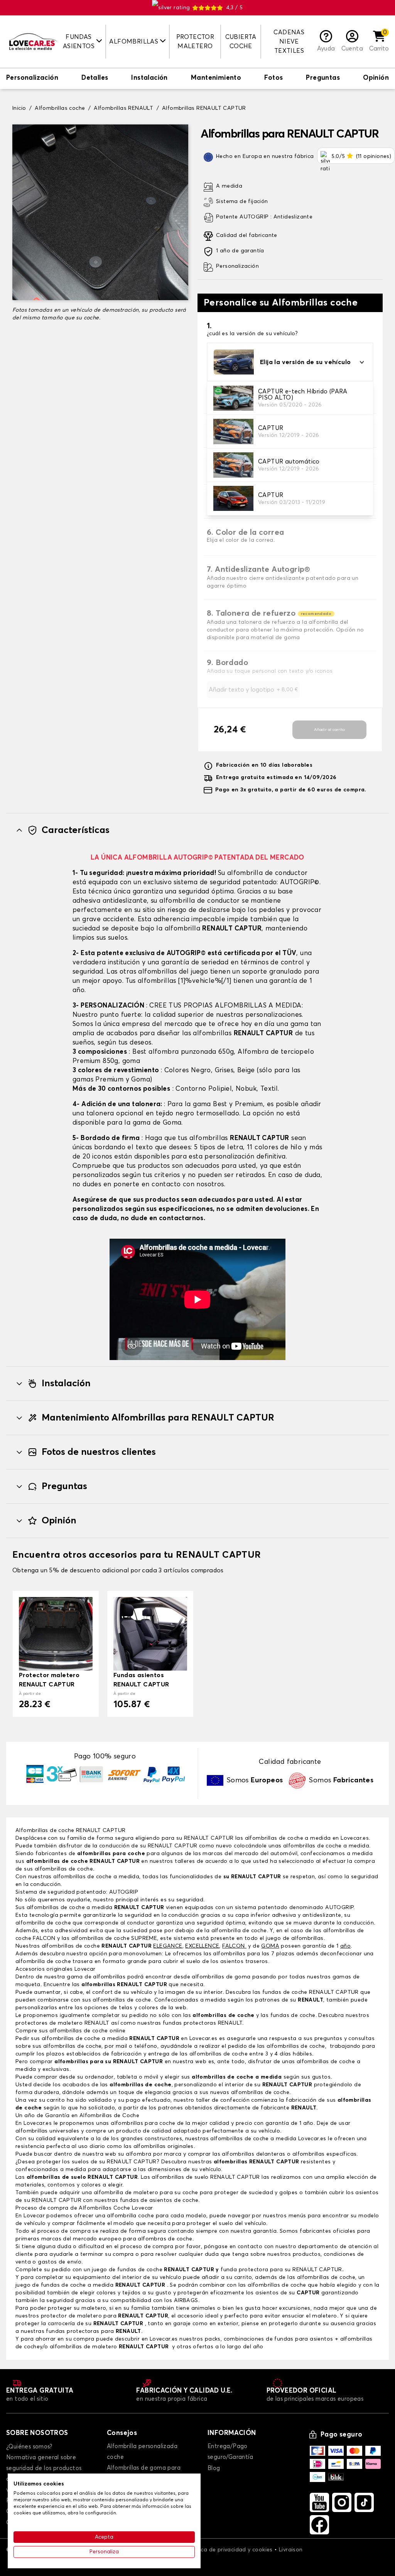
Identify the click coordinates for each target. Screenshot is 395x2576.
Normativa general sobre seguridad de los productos (44, 2463)
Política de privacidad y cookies (230, 2550)
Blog (214, 2468)
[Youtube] (319, 2502)
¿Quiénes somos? (29, 2447)
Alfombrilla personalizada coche (142, 2452)
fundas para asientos (304, 2339)
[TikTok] (364, 2502)
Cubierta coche (241, 42)
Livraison (291, 2550)
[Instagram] (342, 2502)
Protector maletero (195, 42)
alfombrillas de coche (72, 2046)
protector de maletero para (105, 2316)
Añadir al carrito (329, 730)
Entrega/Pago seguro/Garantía (230, 2452)
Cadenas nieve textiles (289, 42)
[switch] (32, 79)
